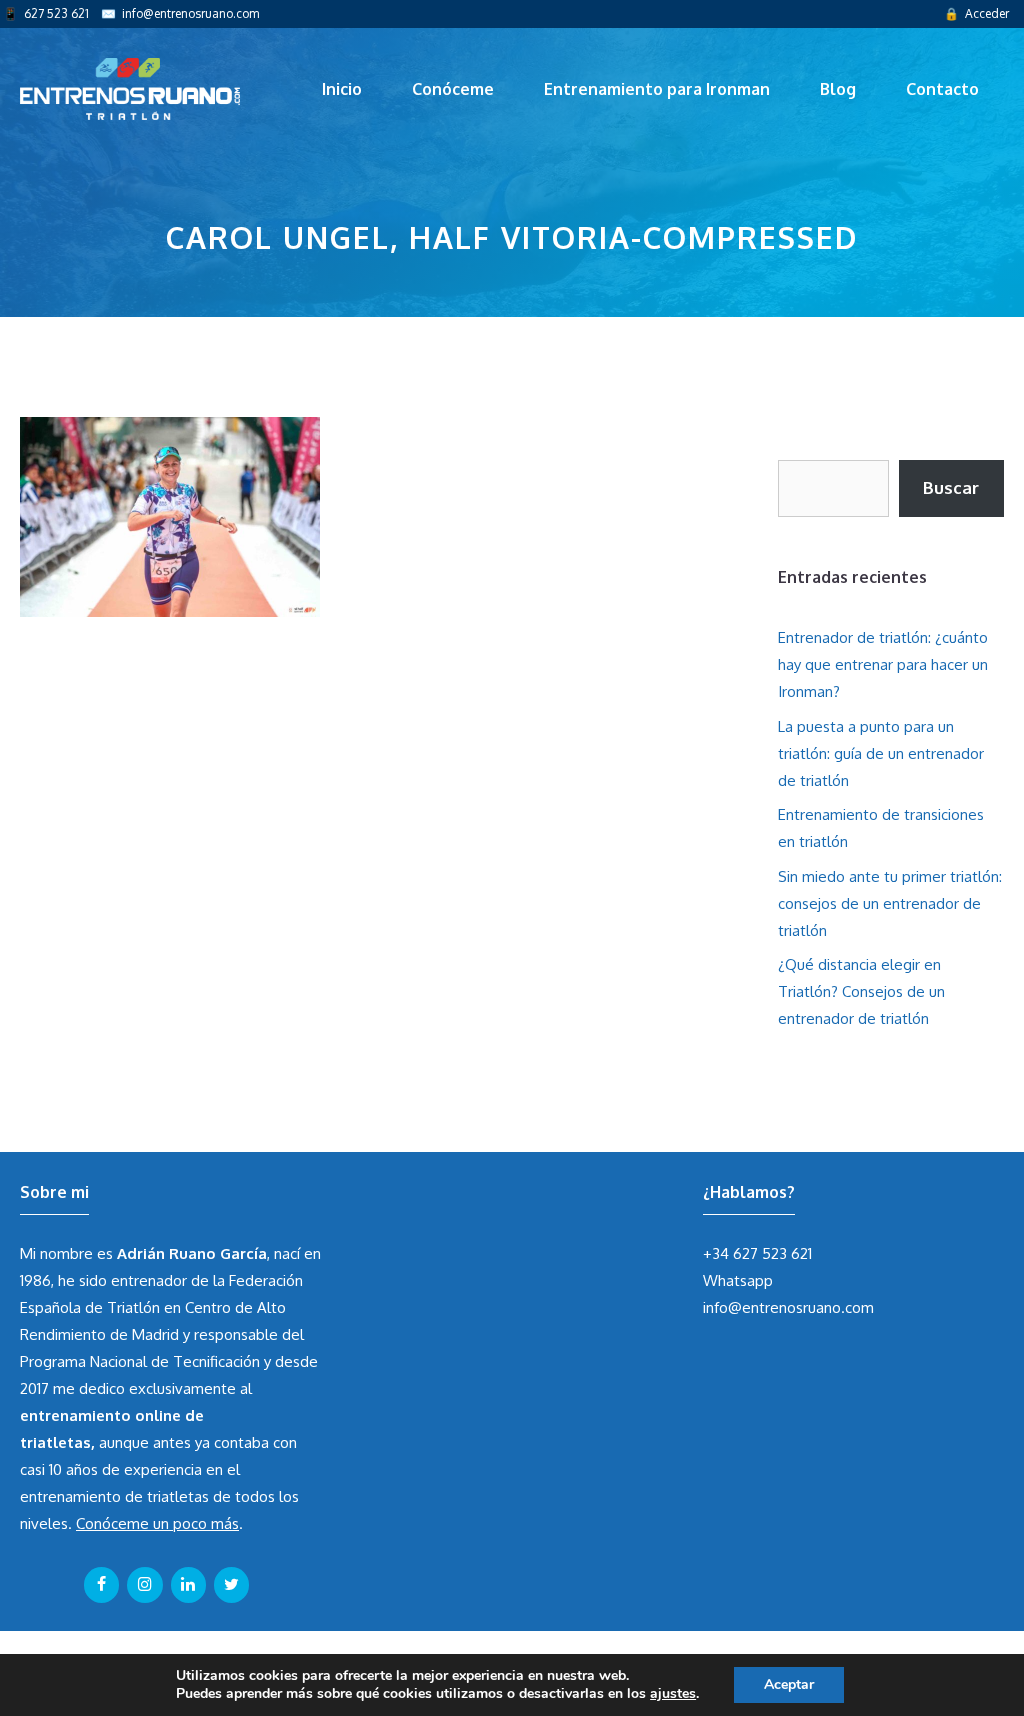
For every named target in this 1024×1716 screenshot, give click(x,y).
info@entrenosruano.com (190, 13)
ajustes (673, 1694)
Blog (838, 89)
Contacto (942, 89)
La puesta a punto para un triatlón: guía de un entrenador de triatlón (881, 753)
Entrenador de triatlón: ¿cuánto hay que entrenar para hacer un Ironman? (883, 664)
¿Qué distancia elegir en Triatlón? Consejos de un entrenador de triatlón (861, 991)
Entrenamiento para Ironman (657, 89)
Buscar (951, 487)
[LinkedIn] (188, 1585)
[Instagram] (144, 1585)
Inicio (342, 89)
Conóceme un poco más (157, 1523)
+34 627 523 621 (757, 1253)
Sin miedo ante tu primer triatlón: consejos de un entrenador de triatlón (890, 903)
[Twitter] (231, 1585)
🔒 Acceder (976, 13)
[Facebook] (101, 1585)
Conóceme (453, 89)
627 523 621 (56, 13)
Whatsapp (738, 1280)
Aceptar (789, 1684)
